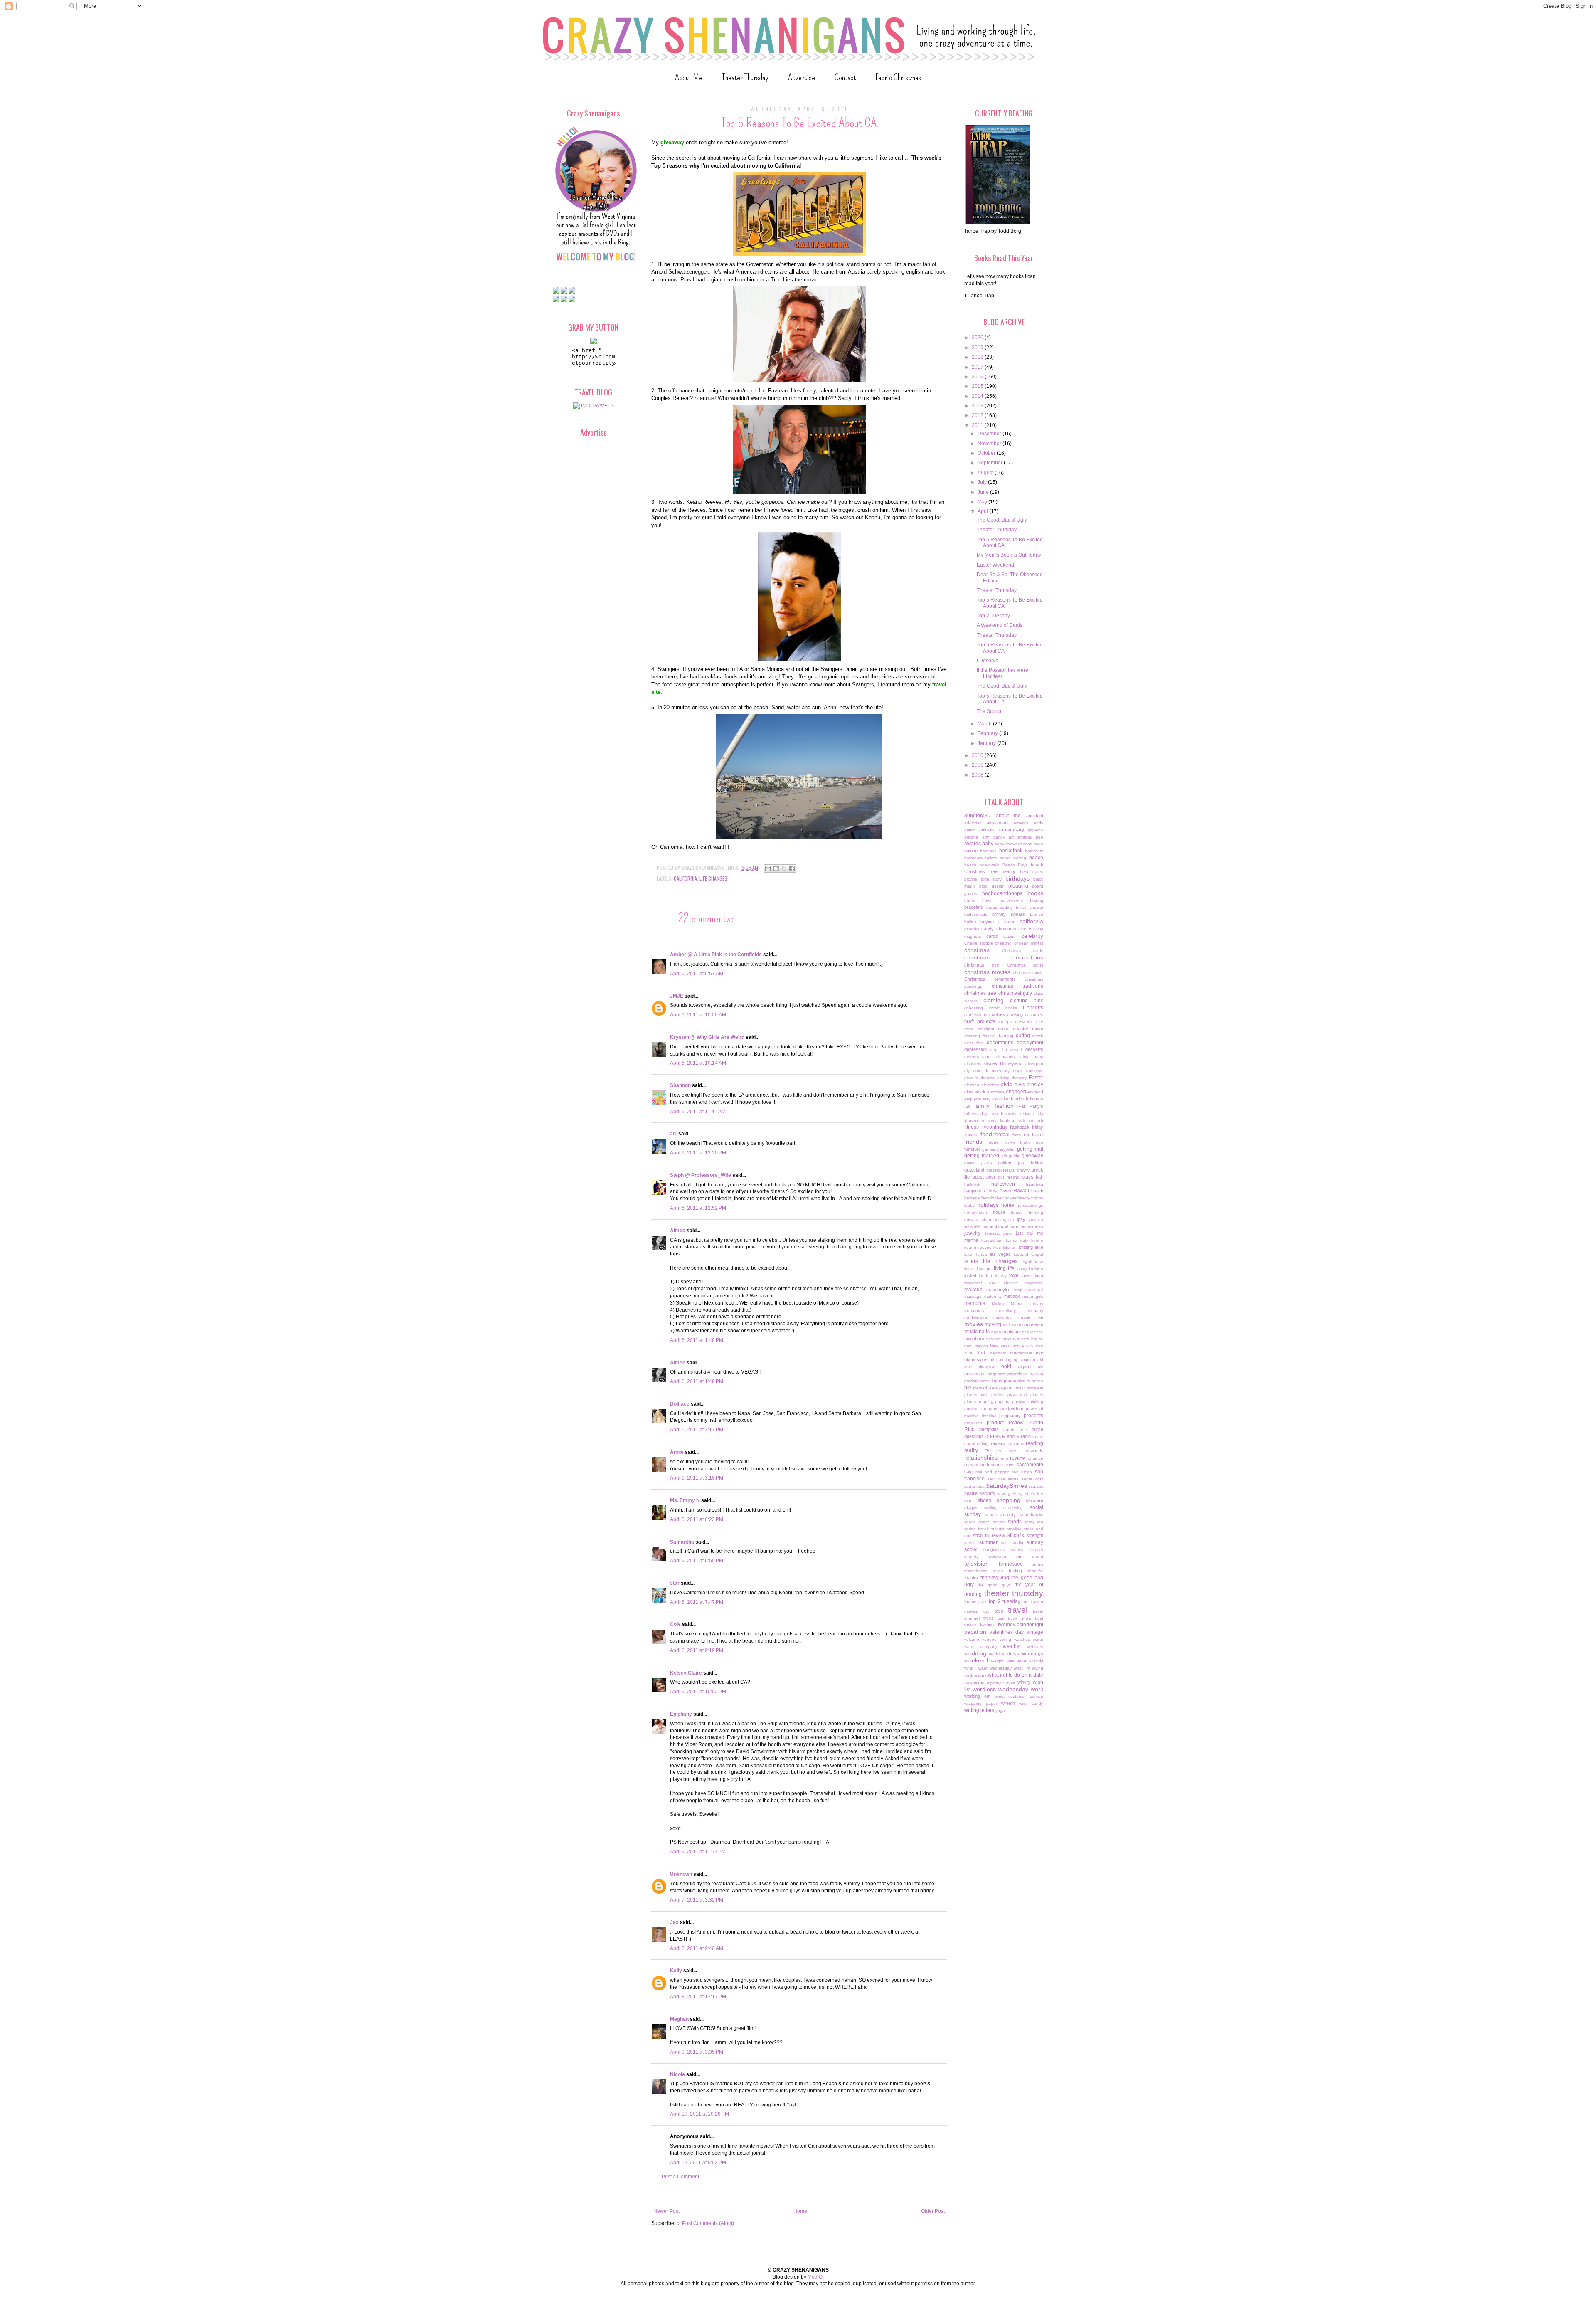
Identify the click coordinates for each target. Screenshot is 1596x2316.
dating (1023, 1036)
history (1024, 1198)
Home (800, 2211)
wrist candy (1031, 1703)
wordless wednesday (1000, 1689)
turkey (970, 1625)
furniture (973, 1149)
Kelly (676, 1971)
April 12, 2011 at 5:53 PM (698, 2163)
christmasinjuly (1015, 993)
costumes (1034, 1015)
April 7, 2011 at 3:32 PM (697, 1900)
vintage (1035, 1632)
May (983, 502)
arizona (971, 837)
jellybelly (972, 1226)
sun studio (1012, 1543)
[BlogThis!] (776, 868)
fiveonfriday (994, 1127)
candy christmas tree (1004, 929)
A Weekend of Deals (1000, 625)
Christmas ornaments (990, 979)
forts (1017, 1135)
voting (1005, 1639)
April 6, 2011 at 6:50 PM (697, 1561)
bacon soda (1032, 844)
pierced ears (985, 1388)
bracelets (974, 907)
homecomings (1030, 1205)
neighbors (974, 1339)
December (990, 434)
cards (992, 936)
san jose (996, 1479)
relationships (981, 1458)
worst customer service (1019, 1696)
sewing (1004, 1493)
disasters (973, 1064)
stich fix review (989, 1535)
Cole (675, 1624)
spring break (977, 1529)
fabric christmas (1027, 1099)
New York (975, 1353)
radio (1026, 1436)
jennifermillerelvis (1027, 1226)
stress (970, 1543)
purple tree (1015, 1429)
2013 (978, 406)
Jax (674, 1922)
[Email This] (768, 868)
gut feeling (1009, 1177)
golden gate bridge (1021, 1163)
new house (1032, 1339)
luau (1039, 1276)
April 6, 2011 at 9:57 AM (697, 974)
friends (973, 1142)
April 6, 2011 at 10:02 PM (698, 1692)
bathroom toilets (980, 858)
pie (968, 1388)
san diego (1022, 1472)
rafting (983, 1444)
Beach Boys (1015, 865)
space (970, 1522)
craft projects (980, 1021)
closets (971, 1001)
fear (994, 1114)
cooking (1015, 1014)
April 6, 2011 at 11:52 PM (698, 1852)
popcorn (1003, 1402)
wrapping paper (981, 1703)
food (986, 1134)
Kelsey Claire (686, 1673)
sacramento (1030, 1465)
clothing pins (1027, 1001)
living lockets (1030, 1268)
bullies (970, 922)
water (1038, 1639)
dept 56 (999, 1049)
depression (975, 1049)
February (988, 733)
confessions (976, 1015)
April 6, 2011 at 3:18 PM (697, 1478)
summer (988, 1542)
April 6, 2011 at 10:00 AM (698, 1015)
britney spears (1009, 914)
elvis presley (1029, 1085)
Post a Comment (680, 2177)
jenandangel (996, 1226)
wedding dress (1004, 1654)
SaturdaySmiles (1006, 1486)
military (1037, 1304)
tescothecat (975, 1571)
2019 (978, 348)
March (985, 724)
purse (1037, 1429)
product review (1005, 1423)
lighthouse (1033, 1262)
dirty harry (1032, 1057)
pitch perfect (992, 1395)
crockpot (986, 1029)
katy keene (1032, 1240)
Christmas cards (1023, 951)
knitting (1026, 1247)
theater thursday (1014, 1593)
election (972, 1085)
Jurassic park (998, 1233)
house (999, 1212)
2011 (978, 425)
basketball (1011, 851)
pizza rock (1018, 1395)
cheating (1003, 943)
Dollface (680, 1404)
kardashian (992, 1240)
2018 (978, 357)
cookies (997, 1014)
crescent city (1029, 1021)
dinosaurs (1005, 1057)
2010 (978, 755)
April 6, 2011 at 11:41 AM (698, 1112)
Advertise (802, 77)
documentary (997, 1071)
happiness (975, 1191)
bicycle (971, 879)
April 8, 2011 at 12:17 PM (698, 1997)
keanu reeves (978, 1247)
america (1021, 823)
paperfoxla (1018, 1374)
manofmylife (998, 1290)
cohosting (974, 1008)
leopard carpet (1028, 1254)
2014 (978, 396)
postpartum (1012, 1408)
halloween (1003, 1184)
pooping (985, 1402)
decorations (1000, 1043)
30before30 (977, 816)
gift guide (1011, 1156)
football (1002, 1135)
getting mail (1030, 1149)
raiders (998, 1443)
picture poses (1030, 1381)
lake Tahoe (976, 1254)
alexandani (997, 823)
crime (969, 1029)
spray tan (1034, 1522)
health (1037, 1191)
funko (1010, 1142)
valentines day (1007, 1632)
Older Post (933, 2211)
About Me (689, 77)
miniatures (974, 1311)
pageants (997, 1374)
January (987, 743)
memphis (975, 1303)
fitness (972, 1127)
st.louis (997, 1529)
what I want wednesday (988, 1668)
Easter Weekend (995, 565)
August (986, 473)
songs (991, 1515)
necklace (1012, 1332)
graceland (974, 1170)
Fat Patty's (1031, 1106)
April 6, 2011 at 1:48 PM (697, 1340)
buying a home (998, 922)
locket (970, 1275)
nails (984, 1332)
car (1032, 929)
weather (1012, 1646)
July (983, 482)
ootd (1006, 1366)
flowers (972, 1135)
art (1011, 837)
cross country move (1021, 1029)
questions (974, 1436)
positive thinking (1028, 1402)
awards (973, 844)
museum (1034, 1324)
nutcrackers (1021, 1353)
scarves (1036, 1486)
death (1038, 1036)
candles (972, 929)
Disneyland (1011, 1063)
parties (1036, 1374)
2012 (978, 415)
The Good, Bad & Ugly (1002, 520)
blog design (992, 886)
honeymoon (976, 1212)
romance (1035, 1458)
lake (1039, 1247)
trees (989, 1618)
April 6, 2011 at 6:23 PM (697, 1519)
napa (996, 1332)
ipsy (1021, 1219)
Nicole (677, 2074)
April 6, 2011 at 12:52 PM (698, 1208)
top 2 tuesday (1005, 1601)
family (982, 1106)
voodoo (989, 1639)
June (984, 492)
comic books (1003, 1008)
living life (1004, 1268)
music (971, 1332)
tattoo (1038, 1557)
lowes (1027, 1276)
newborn (998, 1353)
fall (967, 1106)
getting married (982, 1156)
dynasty (1019, 1078)
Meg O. (816, 2277)
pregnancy (1010, 1416)
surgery (971, 1557)
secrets (987, 1493)
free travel (1033, 1135)
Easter (1036, 1078)
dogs (1018, 1070)
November (990, 444)
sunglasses (994, 1550)
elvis (1006, 1084)
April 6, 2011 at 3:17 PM (697, 1430)
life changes (713, 878)
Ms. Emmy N (685, 1500)
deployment (1030, 1043)
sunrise (1018, 1550)
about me (1009, 816)
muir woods (1014, 1325)
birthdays (1017, 878)
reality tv (977, 1450)
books (1035, 893)
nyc (1039, 1353)
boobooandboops (1002, 893)
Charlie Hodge (979, 943)
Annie (677, 1452)
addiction (973, 823)
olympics (986, 1366)
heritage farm (977, 1198)
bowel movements (1002, 901)
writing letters (979, 1710)
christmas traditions (1018, 986)
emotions (996, 1092)
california (685, 878)
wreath (1008, 1703)
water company (981, 1646)
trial (1001, 1618)
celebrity (1032, 936)
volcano (972, 1639)
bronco (1037, 914)
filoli (1021, 1120)
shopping (1008, 1500)
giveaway (1032, 1156)
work (1037, 1689)
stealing (1014, 1529)
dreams (988, 1078)
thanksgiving (995, 1578)
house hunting (1027, 1212)
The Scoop (989, 711)
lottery (1001, 1276)
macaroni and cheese (991, 1283)
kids (997, 1247)
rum (1010, 1465)
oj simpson (1024, 1360)
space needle (992, 1522)
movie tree (1031, 1317)
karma (1012, 1240)
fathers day (976, 1114)
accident (1035, 816)
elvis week (975, 1092)
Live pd (984, 1269)
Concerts (1033, 1008)
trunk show (1020, 1618)
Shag (1018, 1493)
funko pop (1032, 1142)
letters (971, 1261)
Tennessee (1010, 1564)
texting (1015, 1571)
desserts (1034, 1049)
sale (968, 1472)
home (1008, 1205)
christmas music (1028, 973)
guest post (984, 1177)
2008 (978, 775)
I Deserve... (989, 661)
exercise (1001, 1099)
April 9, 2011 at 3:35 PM (697, 2052)
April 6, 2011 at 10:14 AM (698, 1063)
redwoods (1034, 1451)
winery (1024, 1682)
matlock (1012, 1296)
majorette (1034, 1283)
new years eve (1027, 1346)
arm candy (993, 837)
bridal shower (1030, 907)
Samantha (682, 1542)
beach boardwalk (982, 865)
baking (971, 851)
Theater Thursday (745, 77)
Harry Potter (999, 1191)
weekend (976, 1660)
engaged (1016, 1092)
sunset (1037, 1550)
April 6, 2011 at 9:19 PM (697, 1650)
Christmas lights (1025, 965)
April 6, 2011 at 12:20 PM (698, 1153)
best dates (1032, 872)
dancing (1005, 1036)
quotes (993, 1436)
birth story (991, 879)
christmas (977, 950)
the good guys (994, 1585)
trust (1039, 1618)
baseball (988, 851)
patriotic (972, 1381)
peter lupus (991, 1381)
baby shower (1007, 844)
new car (1011, 1339)
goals (986, 1163)
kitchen (1010, 1247)
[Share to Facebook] (792, 868)
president (973, 1423)
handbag (1034, 1184)
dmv (977, 1071)
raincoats (1015, 1444)
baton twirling (1013, 858)
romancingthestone (984, 1465)
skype (970, 1507)
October (987, 453)
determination (977, 1057)
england (1035, 1092)
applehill (1035, 830)
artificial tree (1031, 837)
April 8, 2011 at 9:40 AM (697, 1948)
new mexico (976, 1346)
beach (1036, 858)
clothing (994, 1000)
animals (987, 830)
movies (974, 1324)
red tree (1007, 1451)
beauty (1009, 871)
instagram (1004, 1220)
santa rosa (974, 1486)
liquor (969, 1269)
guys (1028, 1177)
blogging (1018, 886)
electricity (990, 1085)
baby (988, 844)
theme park (975, 1602)
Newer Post (666, 2211)
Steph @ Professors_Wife (701, 1175)
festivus (1026, 1114)
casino (1010, 936)
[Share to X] (784, 868)
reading (1034, 1443)
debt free (974, 1043)
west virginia (1030, 1661)
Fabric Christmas (898, 77)
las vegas (1001, 1254)
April (983, 511)
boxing (1037, 900)
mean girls (1033, 1296)
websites (1035, 1646)
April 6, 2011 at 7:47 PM (697, 1602)
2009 (978, 765)
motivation (1003, 1318)
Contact (845, 77)
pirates (971, 1395)
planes (1037, 1395)
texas (998, 1571)
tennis (1037, 1564)
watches (1022, 1639)
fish (1040, 1120)
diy (967, 1071)
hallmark (972, 1184)
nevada (994, 1339)
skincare (1034, 1500)
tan (1019, 1556)
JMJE (677, 996)
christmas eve (982, 965)
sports (1015, 1522)
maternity (993, 1296)
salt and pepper (992, 1472)
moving (993, 1324)
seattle (971, 1493)
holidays (988, 1205)
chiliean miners (1029, 943)
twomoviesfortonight (1021, 1625)
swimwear (997, 1557)
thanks (971, 1578)
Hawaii (1021, 1191)
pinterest (1035, 1388)
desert (1016, 1049)
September (991, 463)
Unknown (681, 1874)
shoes (984, 1500)
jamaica (1036, 1220)
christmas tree (980, 993)
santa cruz (1032, 1479)
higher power (1003, 1198)
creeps (1005, 1022)
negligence (1033, 1332)
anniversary (1011, 830)
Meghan (679, 2019)
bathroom (1034, 851)
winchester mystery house (990, 1682)
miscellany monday (1020, 1311)
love (1014, 1275)
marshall (1035, 1290)
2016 (978, 377)
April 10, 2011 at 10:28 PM (699, 2114)
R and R (1011, 1436)
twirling (987, 1625)
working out (977, 1696)
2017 (978, 367)
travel (1018, 1610)
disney (991, 1063)
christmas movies (987, 972)
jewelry (972, 1233)
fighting (1007, 1120)
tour (986, 1611)
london (985, 1276)
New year (1000, 1346)
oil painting (1000, 1360)
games (989, 1149)
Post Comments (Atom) (708, 2223)
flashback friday (1027, 1127)
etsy (986, 1099)
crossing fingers (980, 1036)
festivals (1009, 1114)
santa (1013, 1479)
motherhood (976, 1317)
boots (970, 901)
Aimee (678, 1231)
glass (969, 1163)
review (1017, 1458)
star (675, 1583)
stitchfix (1016, 1535)
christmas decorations (1004, 957)
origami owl (1030, 1366)
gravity (1023, 1170)
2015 (978, 386)
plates (970, 1402)
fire (1030, 1120)
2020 (978, 338)
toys (999, 1611)
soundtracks (1032, 1515)
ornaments (975, 1374)
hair (1039, 1177)
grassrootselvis (1000, 1170)
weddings (1032, 1654)
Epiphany (681, 1714)
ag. (674, 1134)
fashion (1004, 1106)
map (1018, 1290)
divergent (1034, 1064)
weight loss (1003, 1661)
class (1038, 993)
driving (1003, 1078)
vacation (975, 1632)
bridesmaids (976, 914)
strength (1035, 1535)
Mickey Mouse (1008, 1304)
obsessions (976, 1359)
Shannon (680, 1085)
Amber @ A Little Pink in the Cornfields (716, 955)
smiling (990, 1508)
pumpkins (989, 1429)
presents (1033, 1416)
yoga (1000, 1710)
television (977, 1564)
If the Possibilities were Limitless (1002, 673)
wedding (975, 1653)
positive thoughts (981, 1409)
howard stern (978, 1220)
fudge (993, 1142)
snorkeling (1013, 1508)
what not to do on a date (1016, 1675)
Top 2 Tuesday (993, 616)
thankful (1036, 1571)
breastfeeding (1000, 907)
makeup (973, 1290)
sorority (1008, 1514)
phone (1010, 1381)
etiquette (973, 1099)
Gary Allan (1006, 1149)
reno (1004, 1458)
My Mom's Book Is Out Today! (1010, 555)
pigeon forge (1012, 1388)
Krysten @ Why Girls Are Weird (707, 1037)
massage (973, 1296)
